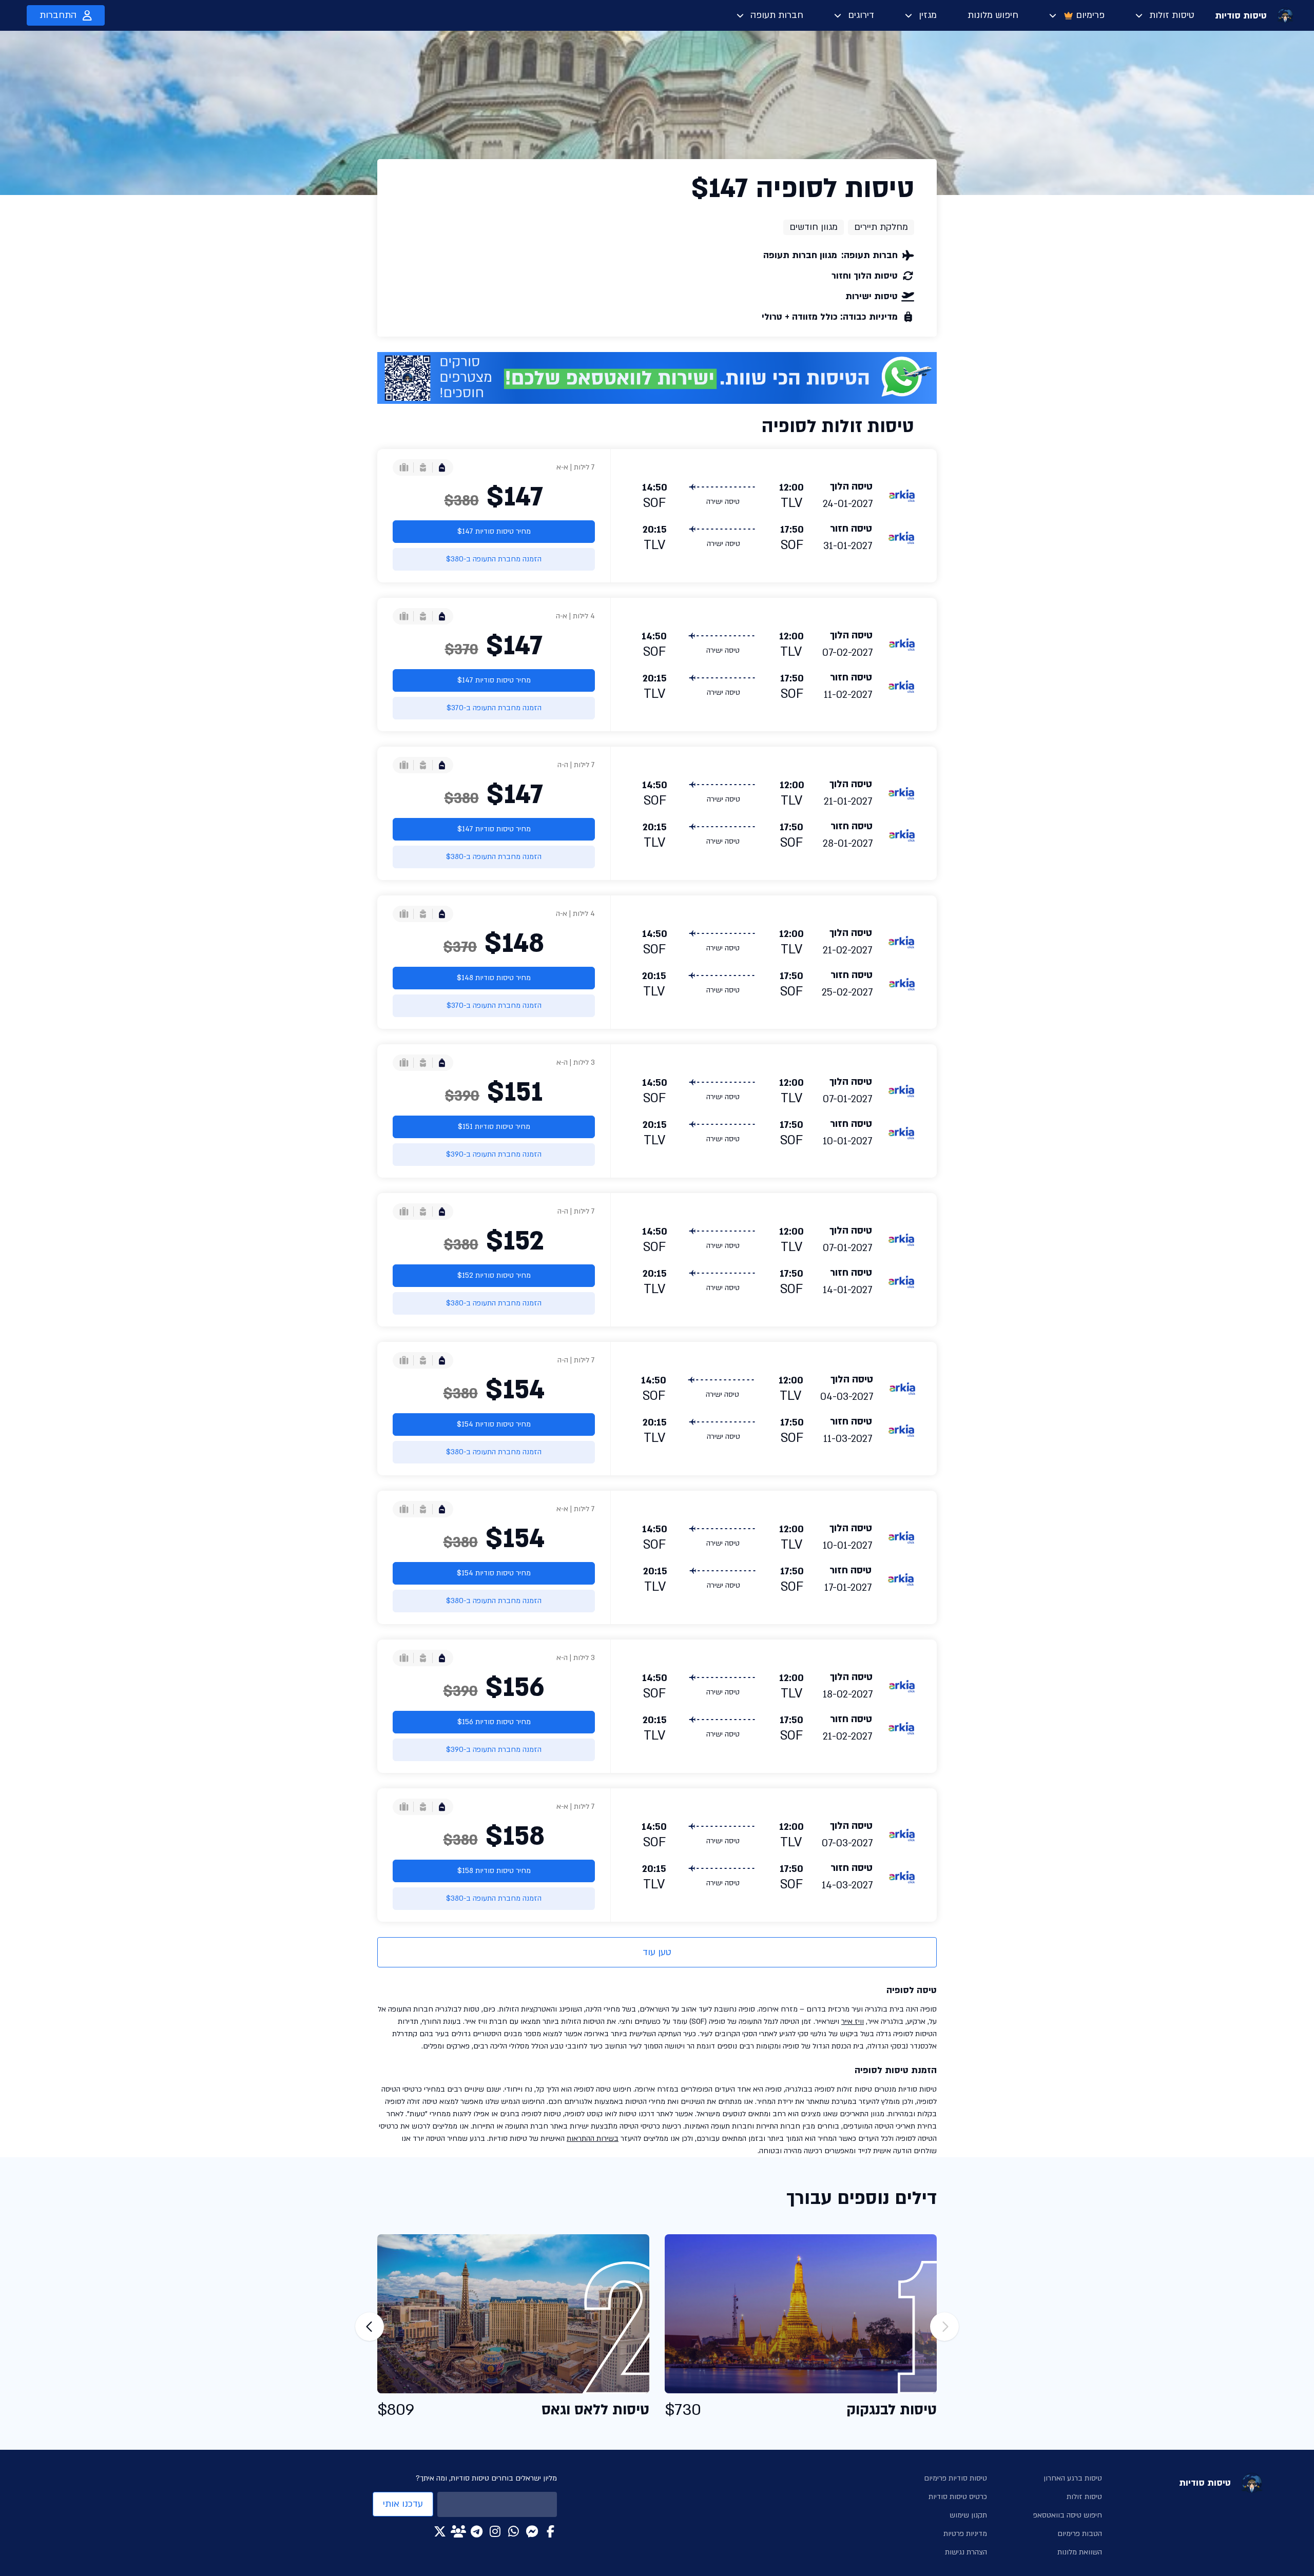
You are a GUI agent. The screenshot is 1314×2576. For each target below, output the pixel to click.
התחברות (58, 15)
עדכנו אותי (403, 2504)
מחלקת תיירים (881, 227)
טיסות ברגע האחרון (1073, 2478)
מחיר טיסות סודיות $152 (494, 1275)
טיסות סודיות (1241, 16)
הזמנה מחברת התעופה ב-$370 (494, 708)
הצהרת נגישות (966, 2552)
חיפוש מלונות (993, 15)
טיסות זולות (1172, 15)
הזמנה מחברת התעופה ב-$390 (494, 1154)
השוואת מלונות (1080, 2552)
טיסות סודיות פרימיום (955, 2478)
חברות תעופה (777, 15)
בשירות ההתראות (593, 2139)
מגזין (928, 15)
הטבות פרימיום (1080, 2534)
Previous (944, 2327)
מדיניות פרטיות (965, 2534)
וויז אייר (853, 2022)
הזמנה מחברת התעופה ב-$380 (494, 559)
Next (370, 2327)
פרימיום (1090, 15)
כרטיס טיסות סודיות (958, 2497)
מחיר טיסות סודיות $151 (494, 1127)
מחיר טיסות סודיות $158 (494, 1871)
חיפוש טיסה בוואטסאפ (1068, 2515)
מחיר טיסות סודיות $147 (494, 531)
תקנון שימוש (968, 2515)
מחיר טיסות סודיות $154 (494, 1424)
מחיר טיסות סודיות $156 (494, 1722)
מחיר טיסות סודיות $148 (494, 978)
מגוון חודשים (814, 227)
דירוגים (861, 15)
